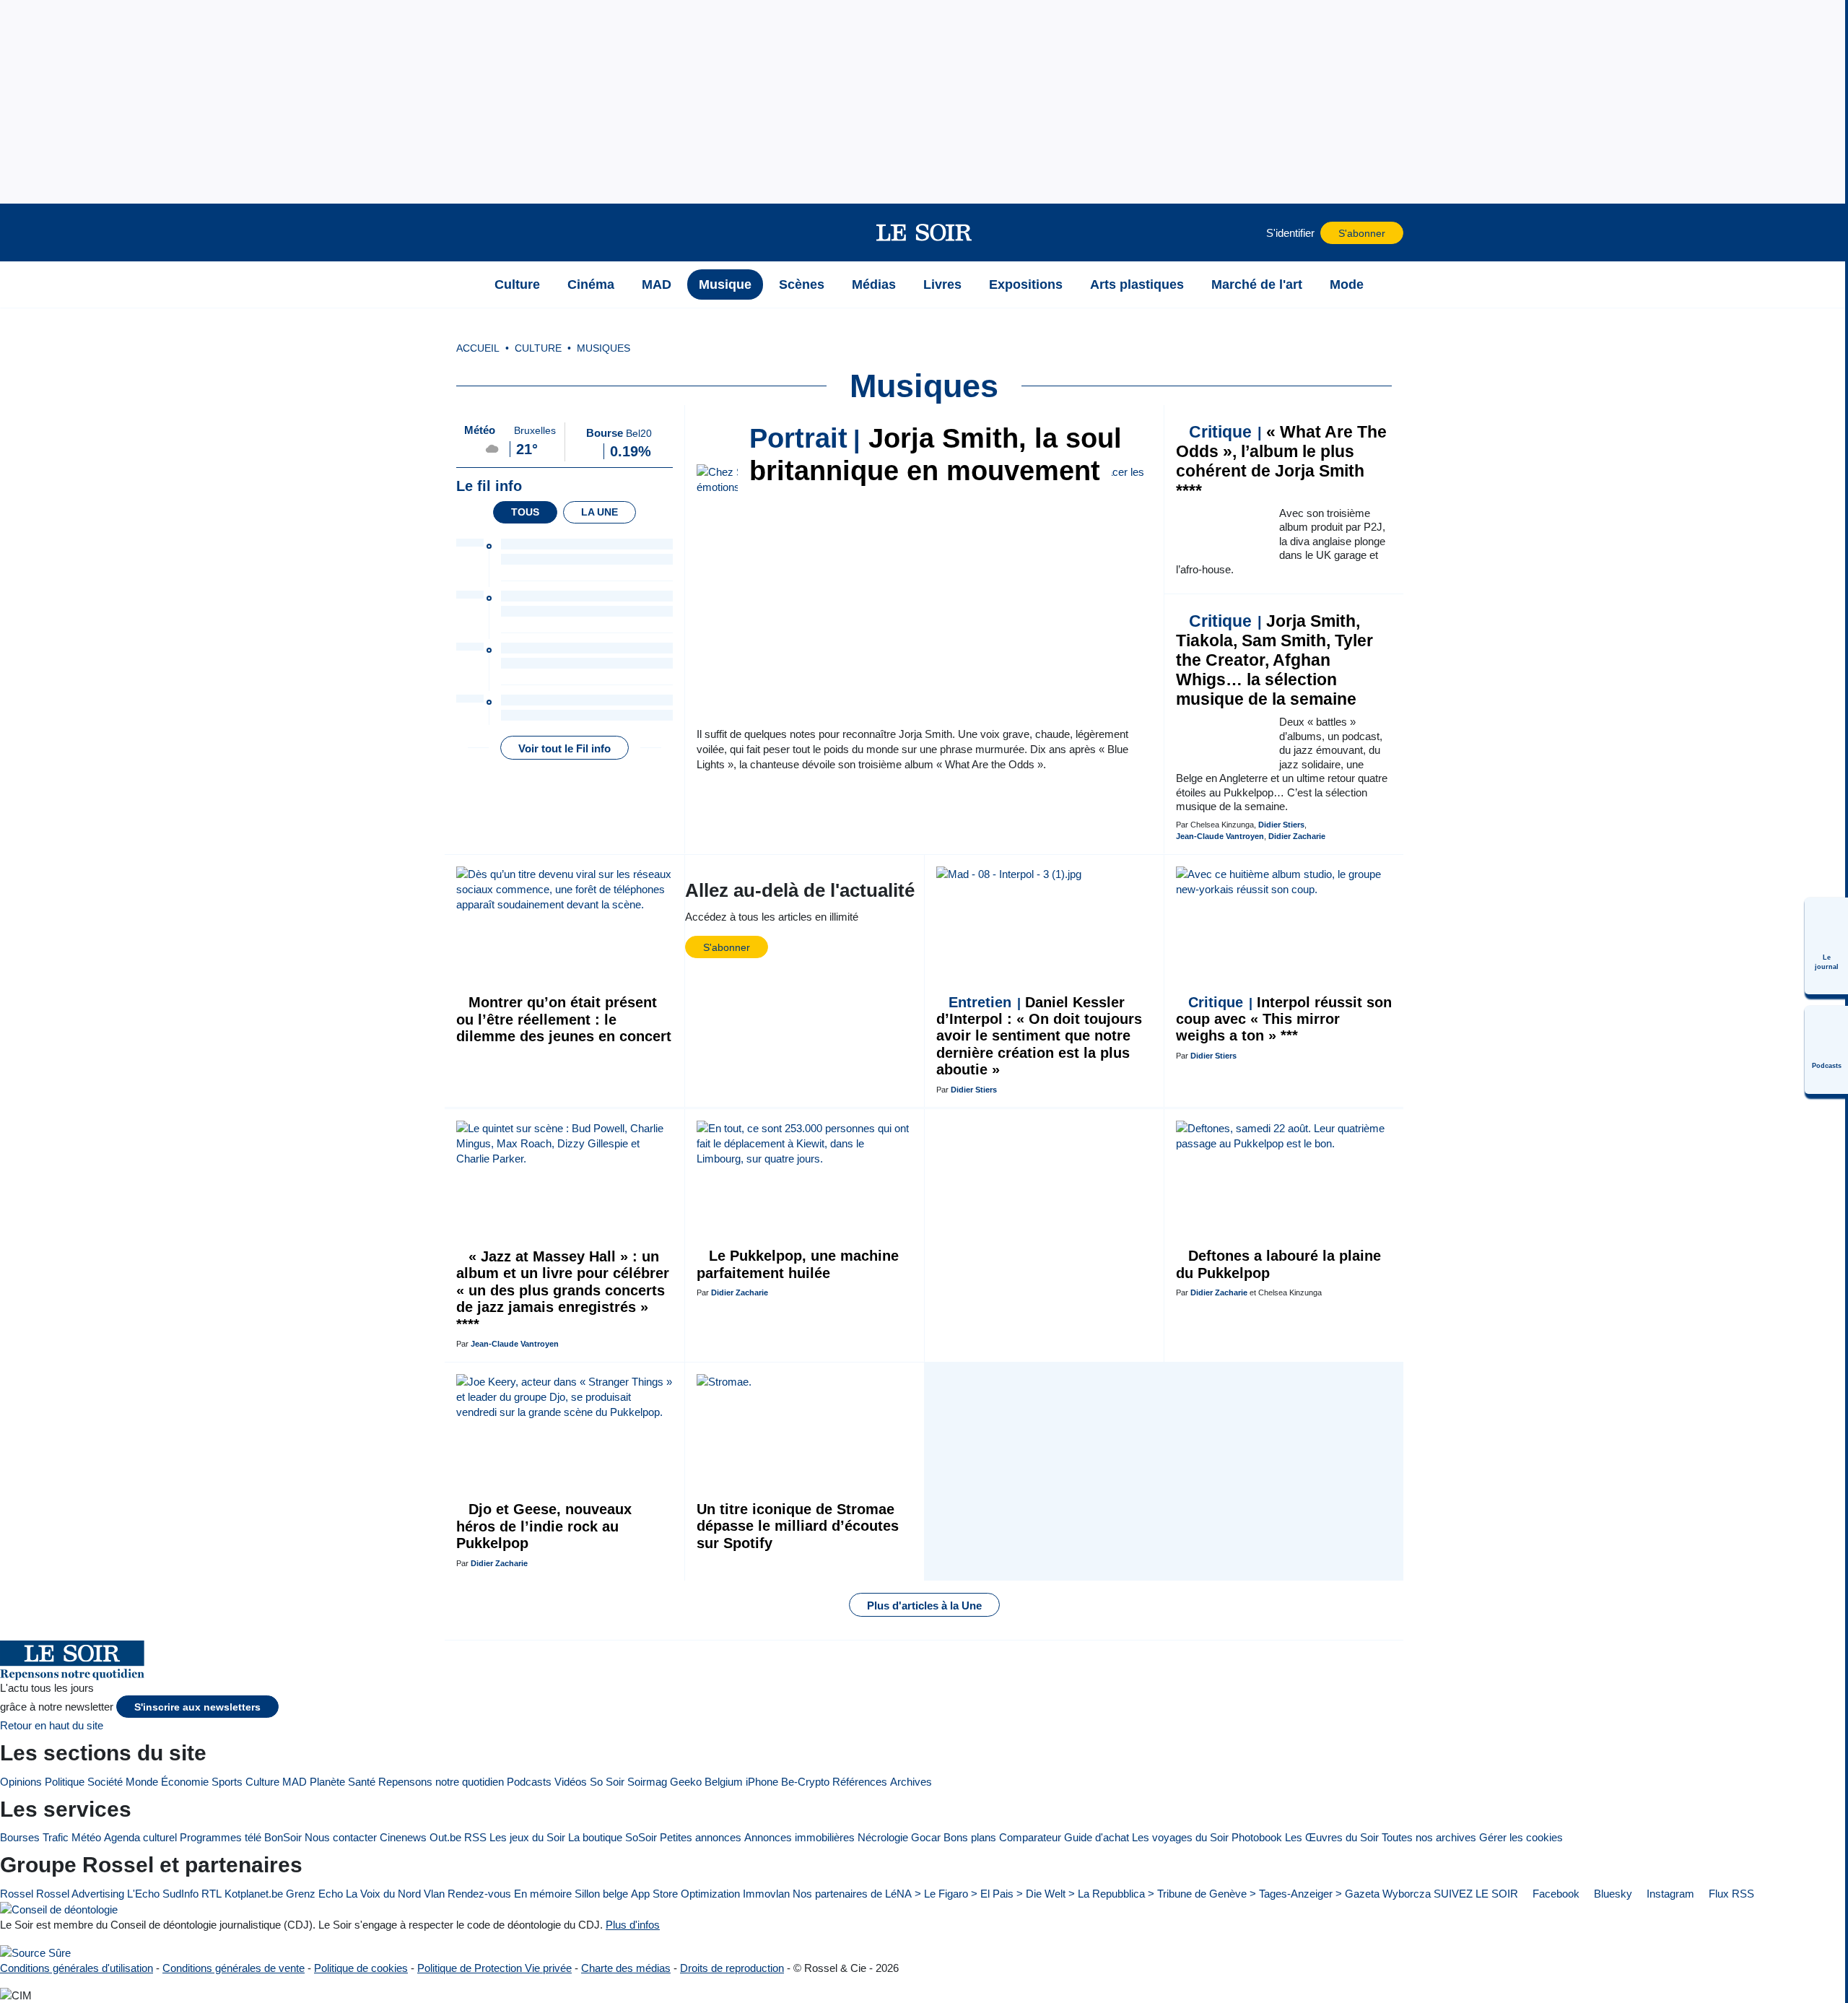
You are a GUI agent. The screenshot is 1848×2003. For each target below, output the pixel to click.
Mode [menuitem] (1347, 284)
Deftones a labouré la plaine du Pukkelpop (1278, 1264)
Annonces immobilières (799, 1837)
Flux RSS (1730, 1894)
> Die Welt (1041, 1894)
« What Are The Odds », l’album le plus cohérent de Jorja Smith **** (1281, 461)
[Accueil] (463, 284)
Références (860, 1782)
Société (105, 1782)
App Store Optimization (685, 1894)
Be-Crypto (805, 1782)
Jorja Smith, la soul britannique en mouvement (936, 455)
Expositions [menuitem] (1026, 284)
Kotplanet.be (254, 1894)
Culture (262, 1782)
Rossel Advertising (80, 1894)
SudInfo (180, 1894)
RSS (475, 1837)
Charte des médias (626, 1968)
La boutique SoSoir (613, 1837)
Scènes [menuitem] (802, 284)
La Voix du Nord (383, 1894)
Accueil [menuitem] (478, 348)
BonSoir (283, 1837)
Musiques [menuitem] (603, 348)
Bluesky (1612, 1894)
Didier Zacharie (1297, 836)
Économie (185, 1782)
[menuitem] (1826, 946)
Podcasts (529, 1782)
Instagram (1669, 1894)
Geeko (686, 1782)
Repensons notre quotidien (441, 1782)
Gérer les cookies (1521, 1837)
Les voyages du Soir (1180, 1837)
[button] (463, 233)
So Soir (607, 1782)
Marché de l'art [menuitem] (1257, 284)
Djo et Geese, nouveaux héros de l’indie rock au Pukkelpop (544, 1526)
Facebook (1555, 1894)
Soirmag (647, 1782)
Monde (142, 1782)
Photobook (1257, 1837)
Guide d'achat (1097, 1837)
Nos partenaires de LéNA (852, 1894)
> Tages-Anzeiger (1291, 1894)
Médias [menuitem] (874, 284)
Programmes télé (221, 1837)
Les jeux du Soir (527, 1837)
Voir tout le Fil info (565, 748)
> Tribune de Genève (1197, 1894)
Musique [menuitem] (725, 284)
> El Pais (992, 1894)
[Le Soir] (924, 233)
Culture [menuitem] (517, 284)
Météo (86, 1837)
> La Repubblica (1107, 1894)
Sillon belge (601, 1894)
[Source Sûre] (35, 1952)
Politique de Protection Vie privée (494, 1968)
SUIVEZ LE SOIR (1476, 1894)
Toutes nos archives (1429, 1837)
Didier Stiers (1281, 825)
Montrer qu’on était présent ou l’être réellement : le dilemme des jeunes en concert (564, 1019)
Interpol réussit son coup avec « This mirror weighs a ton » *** (1284, 1019)
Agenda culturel (140, 1837)
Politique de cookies (361, 1968)
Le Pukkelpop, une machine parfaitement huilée (798, 1264)
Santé (362, 1782)
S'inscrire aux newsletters (197, 1707)
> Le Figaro (941, 1894)
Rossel (17, 1894)
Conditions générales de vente (234, 1968)
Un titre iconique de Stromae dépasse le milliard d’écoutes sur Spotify (798, 1526)
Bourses (20, 1837)
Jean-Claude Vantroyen (1220, 836)
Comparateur (1030, 1837)
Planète (327, 1782)
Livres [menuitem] (942, 284)
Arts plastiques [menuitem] (1137, 284)
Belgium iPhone (741, 1782)
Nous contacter (341, 1837)
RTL (212, 1894)
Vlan (434, 1894)
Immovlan (766, 1894)
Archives (911, 1782)
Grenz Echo (314, 1894)
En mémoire (543, 1894)
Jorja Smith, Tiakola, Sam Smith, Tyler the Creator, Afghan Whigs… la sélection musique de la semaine (1274, 660)
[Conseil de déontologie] (59, 1909)
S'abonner (1362, 234)
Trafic (56, 1837)
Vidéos (571, 1782)
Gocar (926, 1837)
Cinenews (403, 1837)
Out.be (445, 1837)
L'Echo (143, 1894)
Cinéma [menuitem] (591, 284)
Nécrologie (883, 1837)
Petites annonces (701, 1837)
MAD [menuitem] (657, 284)
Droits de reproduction (732, 1968)
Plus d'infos (633, 1925)
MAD (295, 1782)
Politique (65, 1782)
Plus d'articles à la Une (924, 1606)
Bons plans (970, 1837)
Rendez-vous (479, 1894)
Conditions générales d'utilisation (77, 1968)
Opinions (21, 1782)
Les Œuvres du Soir (1332, 1837)
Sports (227, 1782)
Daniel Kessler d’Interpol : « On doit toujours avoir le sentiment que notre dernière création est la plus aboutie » (1039, 1036)
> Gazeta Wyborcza (1383, 1894)
